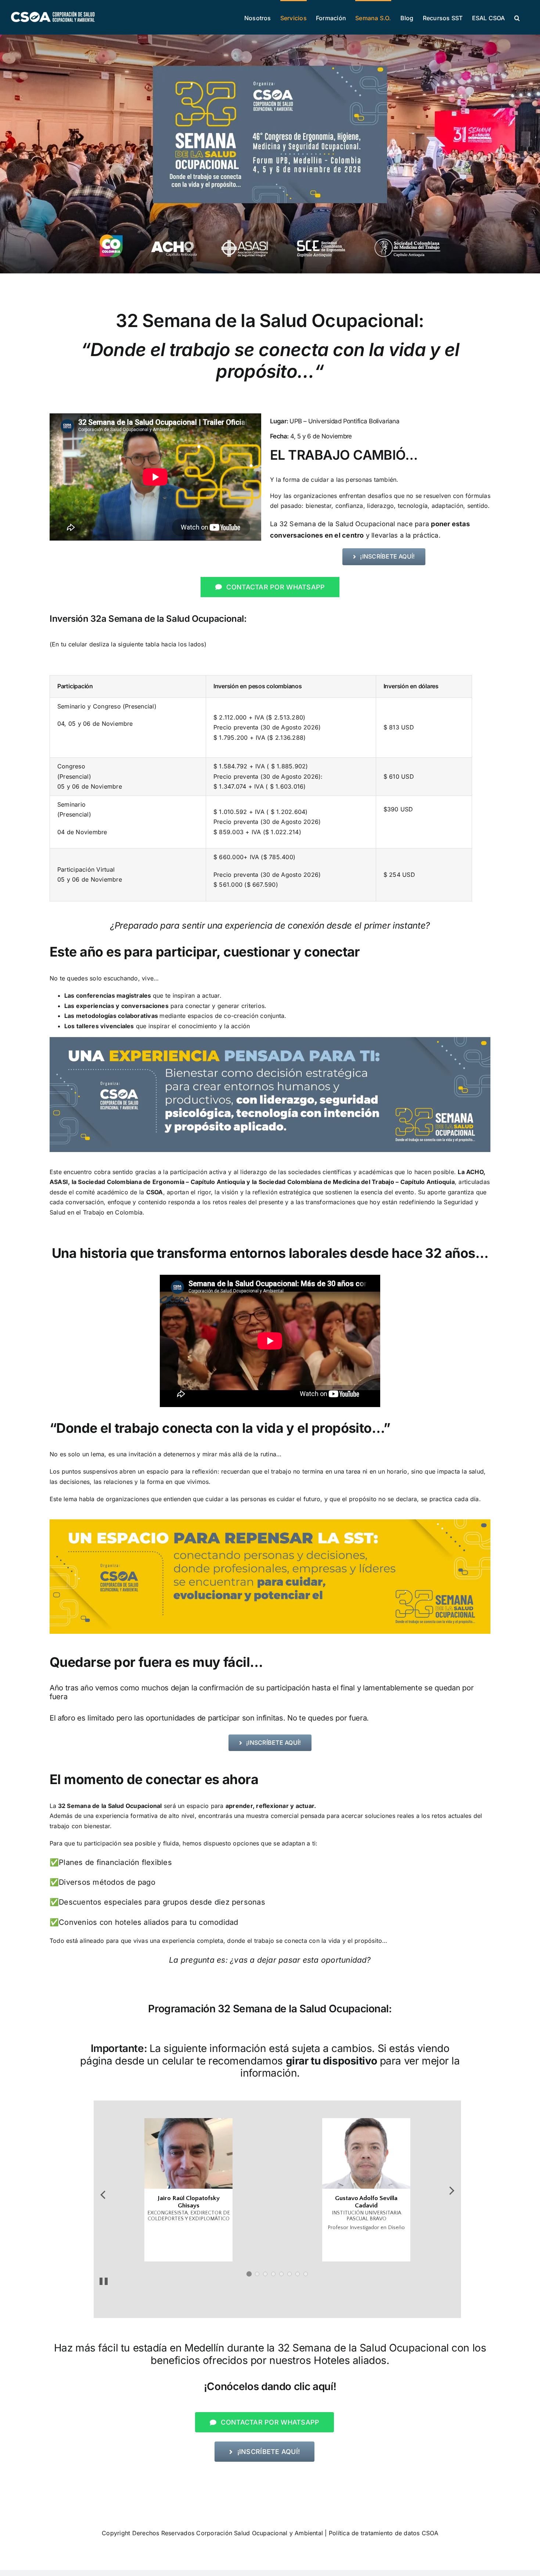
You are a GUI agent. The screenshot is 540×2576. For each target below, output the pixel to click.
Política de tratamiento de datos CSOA (384, 2533)
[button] (517, 17)
